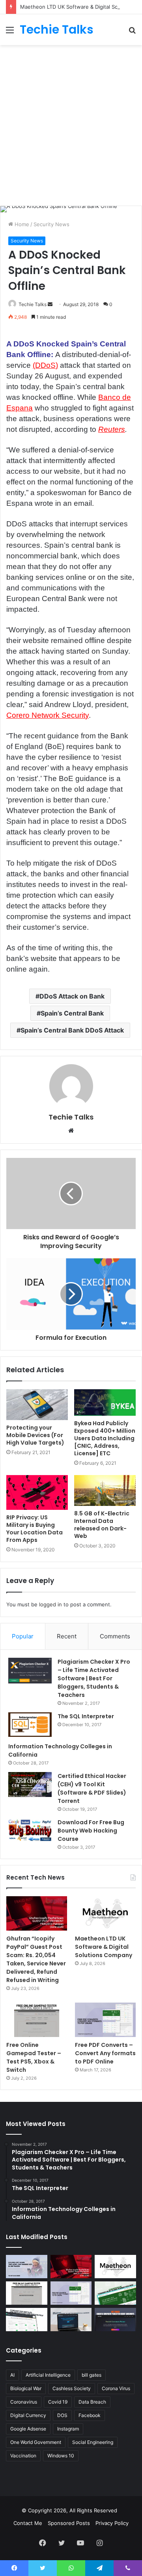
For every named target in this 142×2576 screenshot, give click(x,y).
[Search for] (132, 33)
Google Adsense (28, 2429)
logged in (50, 1604)
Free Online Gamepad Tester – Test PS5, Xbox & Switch (34, 2057)
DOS (62, 2415)
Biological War (26, 2388)
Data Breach (92, 2402)
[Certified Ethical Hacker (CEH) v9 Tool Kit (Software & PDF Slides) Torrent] (30, 1784)
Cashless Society (72, 2388)
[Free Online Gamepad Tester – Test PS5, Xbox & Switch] (37, 2020)
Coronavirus (24, 2402)
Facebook (90, 2415)
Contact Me (28, 2523)
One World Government (36, 2442)
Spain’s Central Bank (72, 1013)
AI (12, 2375)
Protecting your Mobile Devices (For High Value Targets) (35, 1435)
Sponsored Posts (69, 2523)
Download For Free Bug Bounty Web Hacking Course (91, 1831)
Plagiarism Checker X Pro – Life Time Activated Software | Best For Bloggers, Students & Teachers (94, 1678)
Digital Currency (28, 2415)
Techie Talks (33, 304)
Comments (115, 1636)
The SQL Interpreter (86, 1716)
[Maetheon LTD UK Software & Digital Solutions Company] (105, 1913)
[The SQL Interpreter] (30, 1725)
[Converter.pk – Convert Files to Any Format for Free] (115, 2293)
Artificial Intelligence (48, 2375)
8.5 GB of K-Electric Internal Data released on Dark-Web (102, 1525)
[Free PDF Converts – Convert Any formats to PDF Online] (105, 2020)
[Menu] (10, 33)
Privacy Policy (112, 2523)
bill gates (92, 2375)
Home (21, 224)
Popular (23, 1636)
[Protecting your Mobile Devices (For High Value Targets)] (37, 1405)
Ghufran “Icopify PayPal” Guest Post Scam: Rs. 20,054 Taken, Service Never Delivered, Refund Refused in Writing (36, 1959)
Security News (51, 224)
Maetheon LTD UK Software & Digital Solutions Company (104, 1947)
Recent (67, 1636)
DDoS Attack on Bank (72, 996)
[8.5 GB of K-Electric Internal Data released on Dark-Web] (105, 1490)
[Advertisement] (71, 124)
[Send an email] (50, 304)
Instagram (68, 2429)
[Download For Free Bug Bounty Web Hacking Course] (30, 1831)
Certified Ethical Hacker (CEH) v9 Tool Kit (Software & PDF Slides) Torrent (92, 1788)
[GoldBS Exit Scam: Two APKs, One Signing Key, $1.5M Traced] (27, 2267)
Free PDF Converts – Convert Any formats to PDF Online (105, 2053)
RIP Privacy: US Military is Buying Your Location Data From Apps (35, 1529)
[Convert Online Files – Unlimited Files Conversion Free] (27, 2320)
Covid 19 (58, 2402)
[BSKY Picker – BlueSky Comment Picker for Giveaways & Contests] (71, 2320)
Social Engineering (93, 2442)
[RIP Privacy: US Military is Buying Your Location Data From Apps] (37, 1492)
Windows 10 (61, 2456)
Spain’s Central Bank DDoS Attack (72, 1030)
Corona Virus (116, 2388)
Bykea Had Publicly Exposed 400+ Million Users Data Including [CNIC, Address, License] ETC (105, 1438)
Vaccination (23, 2456)
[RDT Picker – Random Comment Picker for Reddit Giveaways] (115, 2320)
